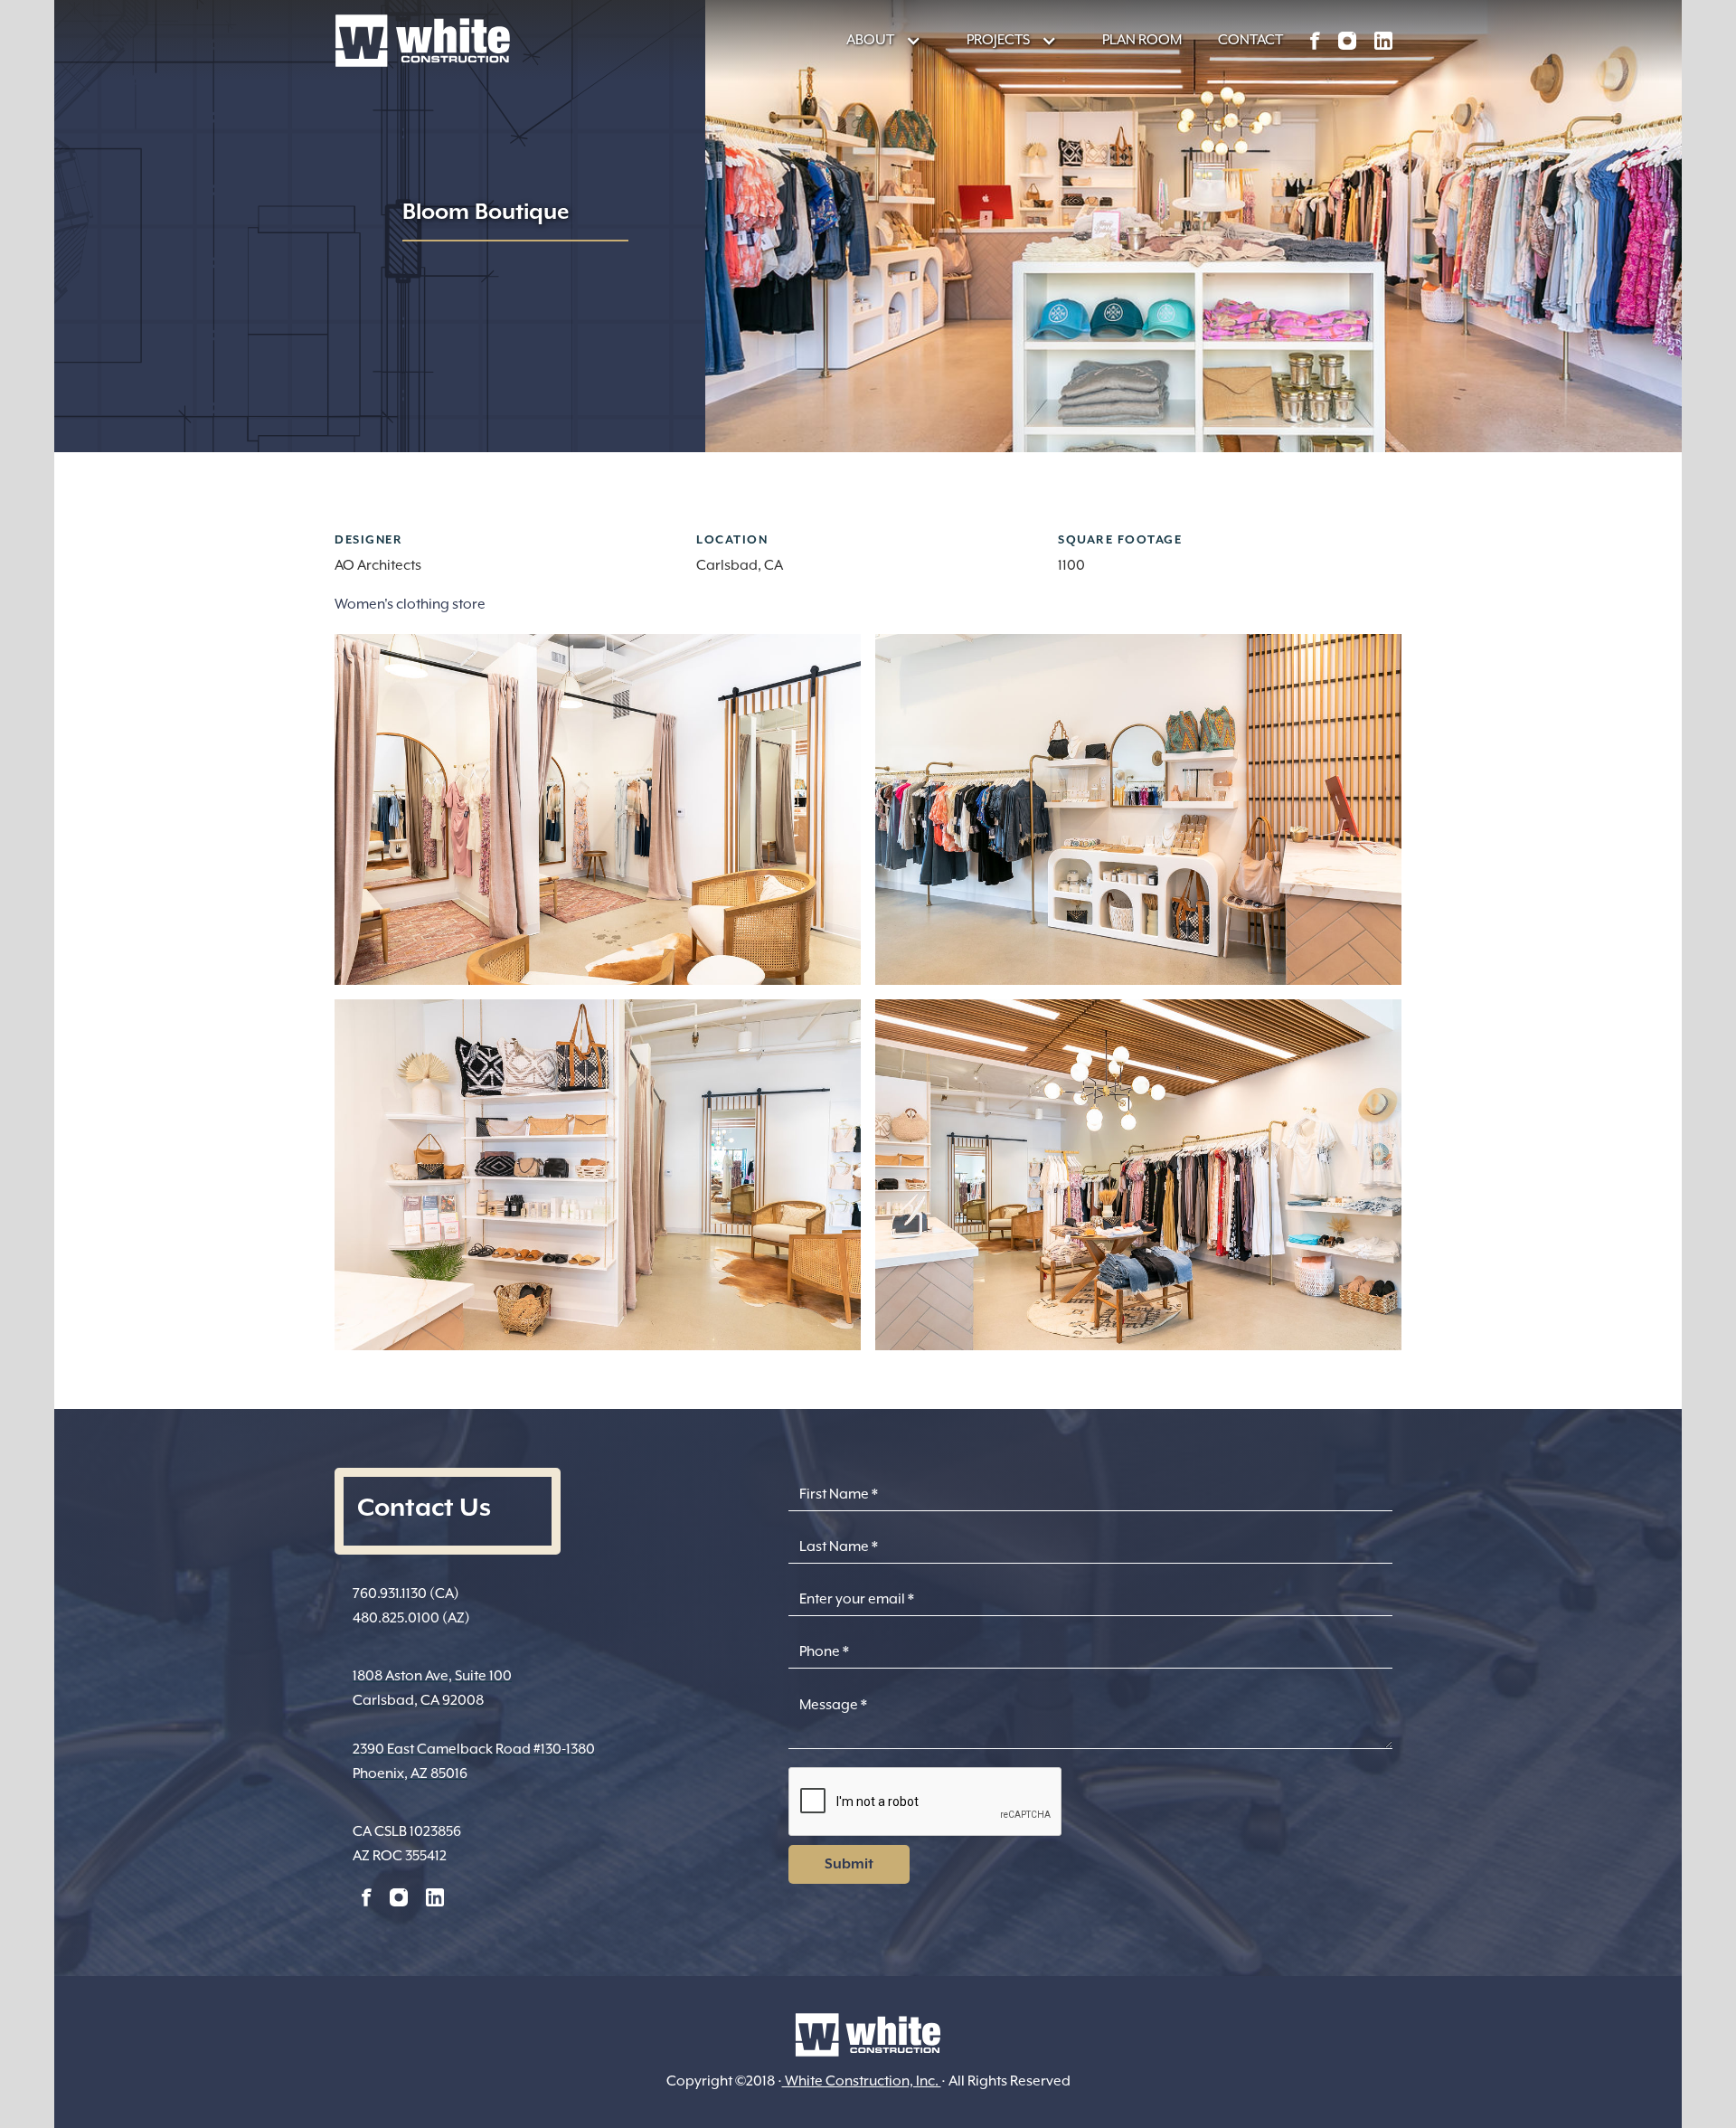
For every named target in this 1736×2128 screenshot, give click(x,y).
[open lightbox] (598, 809)
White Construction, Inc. (862, 2081)
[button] (875, 40)
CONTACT (1250, 40)
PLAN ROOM (1142, 40)
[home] (423, 41)
